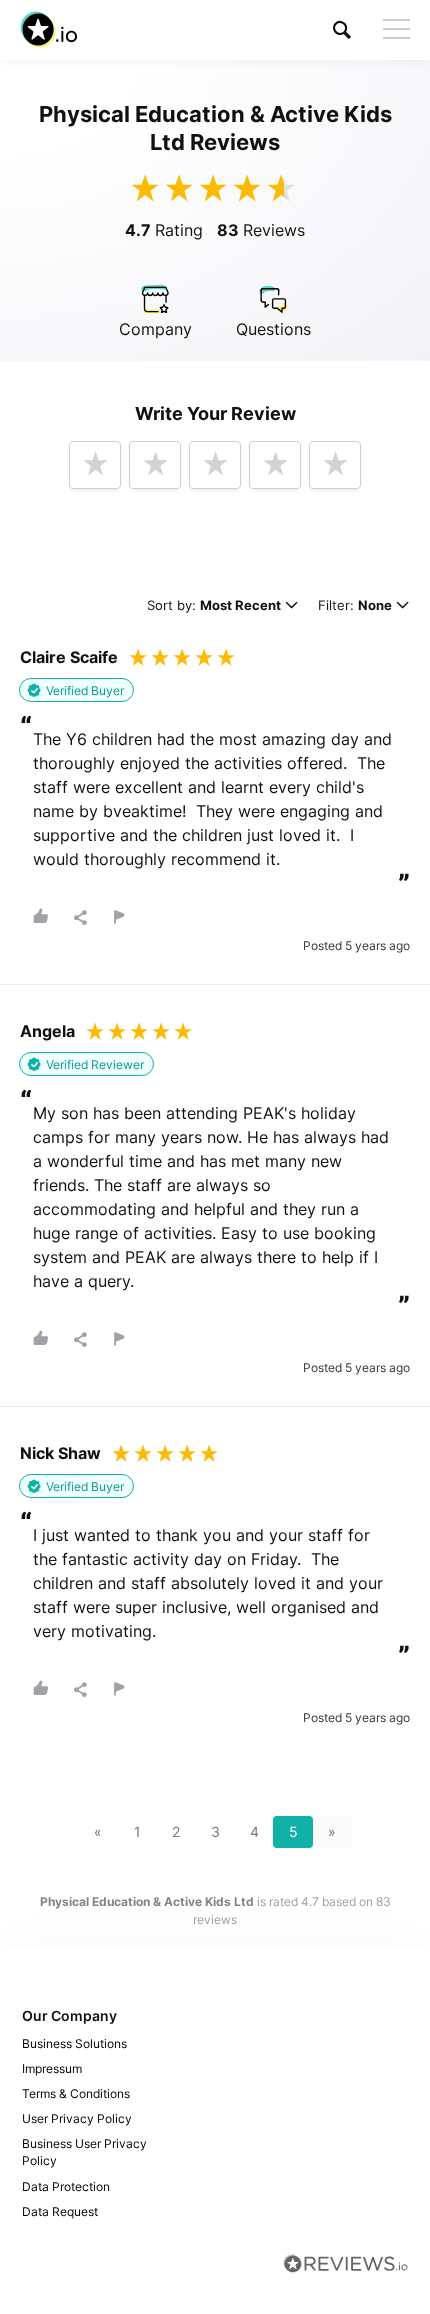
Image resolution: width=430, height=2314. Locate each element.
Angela (47, 1031)
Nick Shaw (60, 1453)
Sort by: (214, 606)
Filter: (355, 606)
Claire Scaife (69, 657)
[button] (342, 29)
